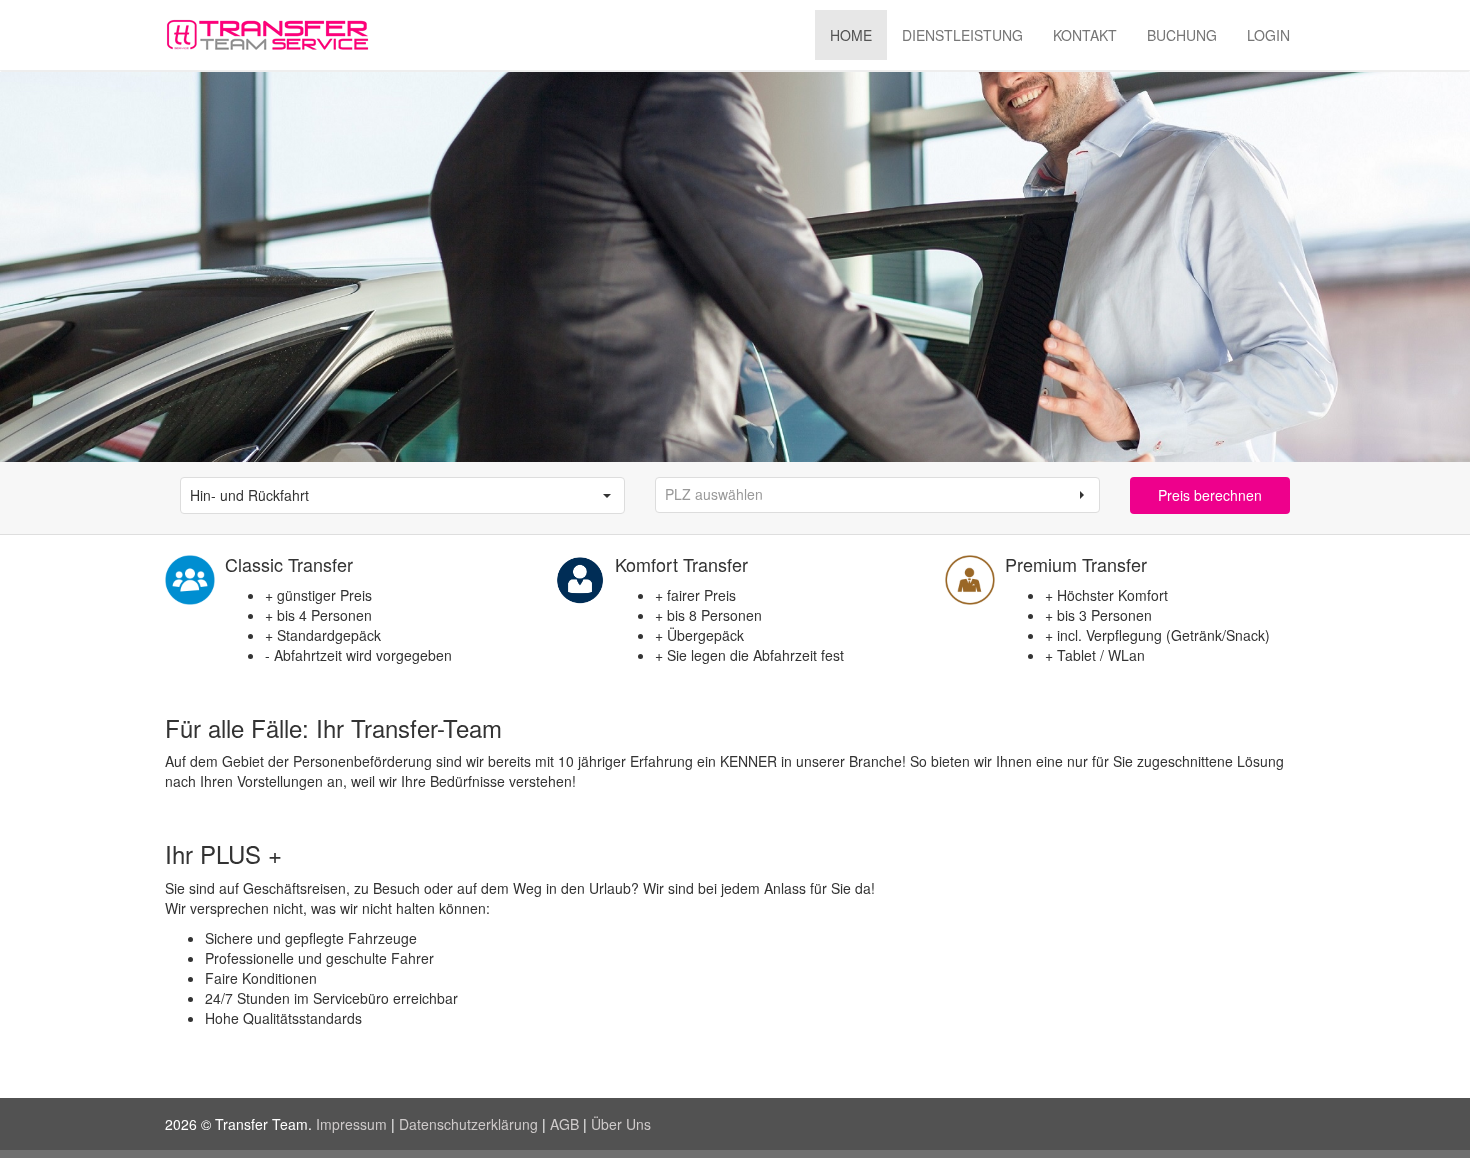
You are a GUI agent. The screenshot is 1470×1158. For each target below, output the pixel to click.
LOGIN (1268, 35)
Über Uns (621, 1124)
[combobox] (385, 495)
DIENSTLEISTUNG (962, 35)
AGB (564, 1124)
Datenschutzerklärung (468, 1124)
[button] (607, 495)
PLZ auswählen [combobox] (714, 494)
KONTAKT (1085, 35)
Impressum (351, 1124)
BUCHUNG (1182, 35)
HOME (851, 35)
